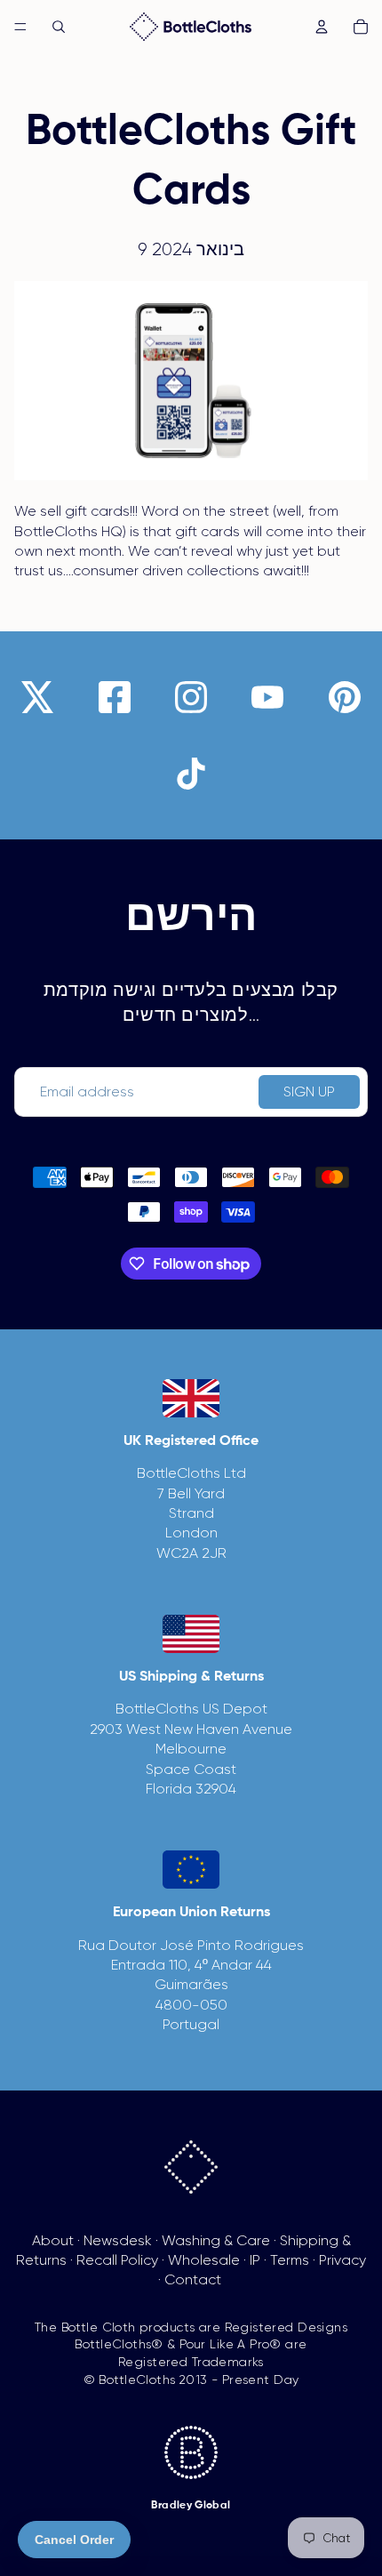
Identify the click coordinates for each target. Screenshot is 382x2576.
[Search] (59, 27)
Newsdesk (118, 2240)
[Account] (322, 27)
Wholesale (204, 2260)
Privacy (342, 2260)
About (53, 2240)
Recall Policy (117, 2260)
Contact (193, 2279)
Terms (290, 2260)
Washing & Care (216, 2240)
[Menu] (20, 27)
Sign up (309, 1091)
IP (255, 2260)
